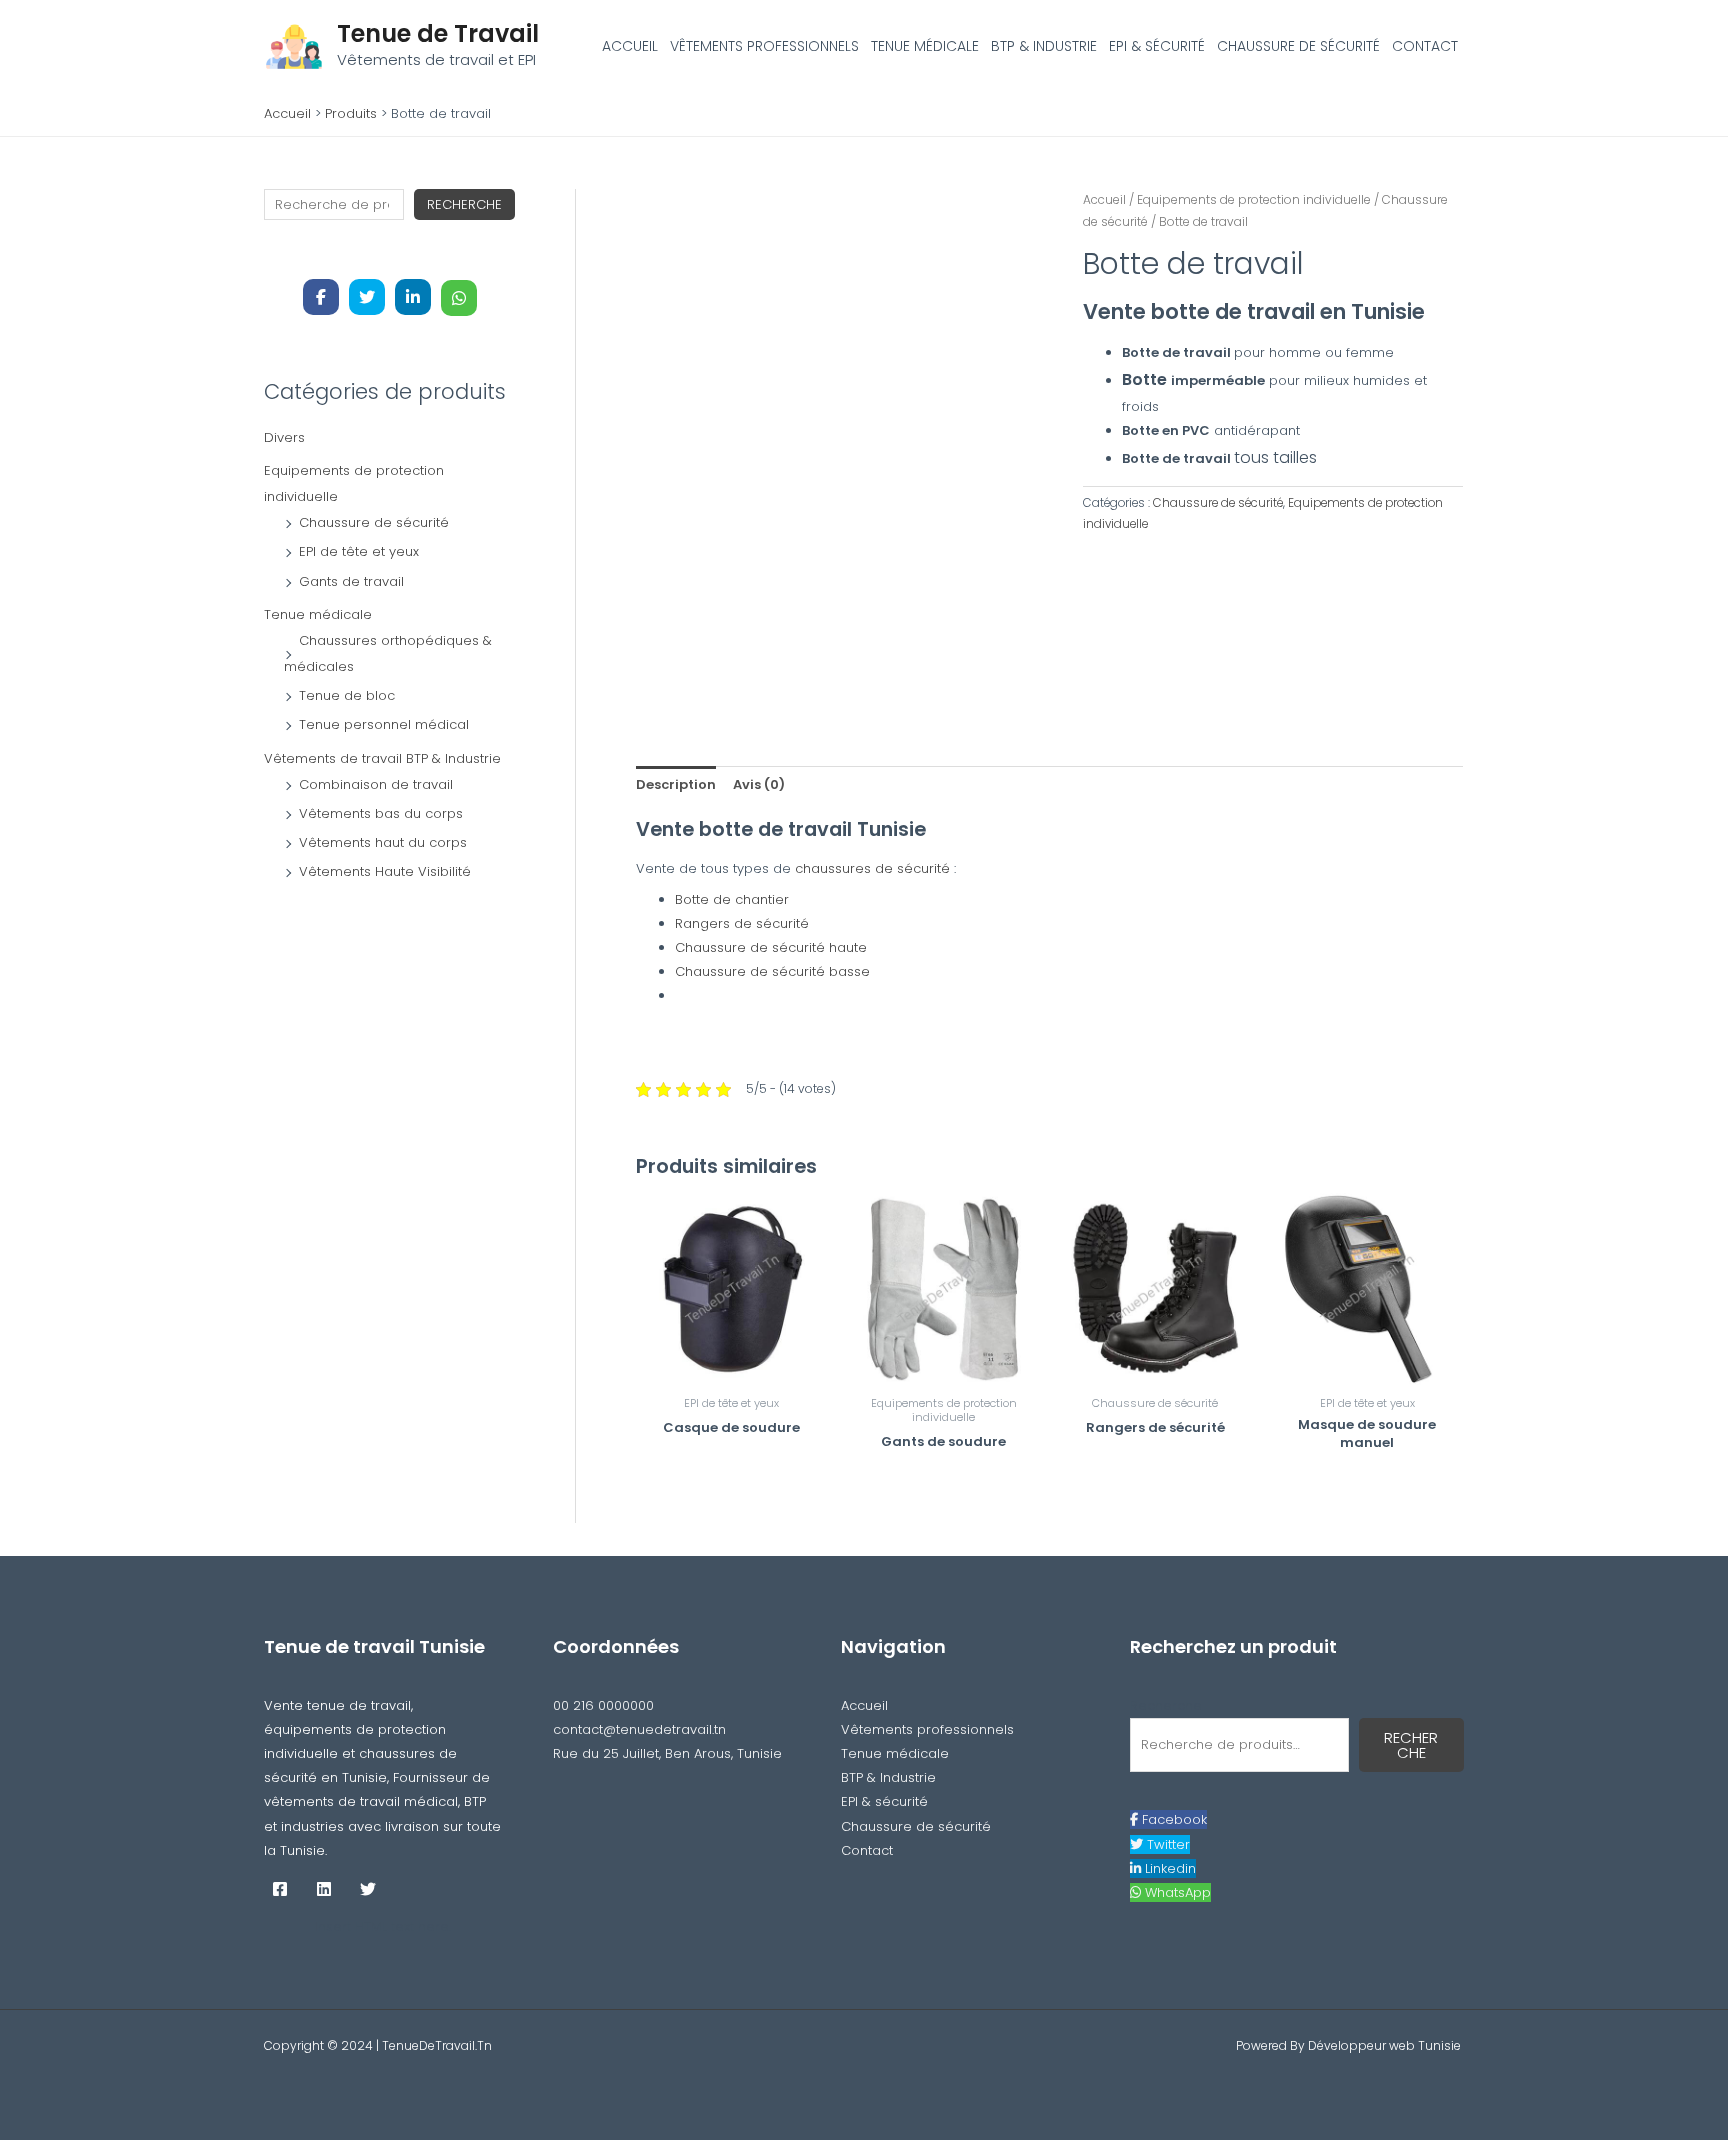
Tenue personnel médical (384, 724)
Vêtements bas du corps (381, 813)
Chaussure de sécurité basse (774, 971)
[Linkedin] (324, 1889)
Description (676, 784)
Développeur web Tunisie (1386, 2045)
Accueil (630, 46)
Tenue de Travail (438, 33)
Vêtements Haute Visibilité (385, 871)
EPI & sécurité (1157, 46)
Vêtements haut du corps (383, 842)
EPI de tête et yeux (359, 551)
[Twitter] (368, 1889)
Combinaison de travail (376, 784)
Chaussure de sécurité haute (773, 947)
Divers (284, 437)
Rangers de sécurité (744, 923)
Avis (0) (759, 784)
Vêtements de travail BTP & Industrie (382, 758)
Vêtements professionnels (764, 46)
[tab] (676, 784)
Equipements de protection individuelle (1254, 199)
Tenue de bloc (347, 695)
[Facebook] (280, 1889)
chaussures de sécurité (874, 868)
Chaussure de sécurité (1298, 46)
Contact (1425, 46)
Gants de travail (351, 581)
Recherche (464, 204)
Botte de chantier (734, 899)
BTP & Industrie (1044, 46)
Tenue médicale (925, 46)
